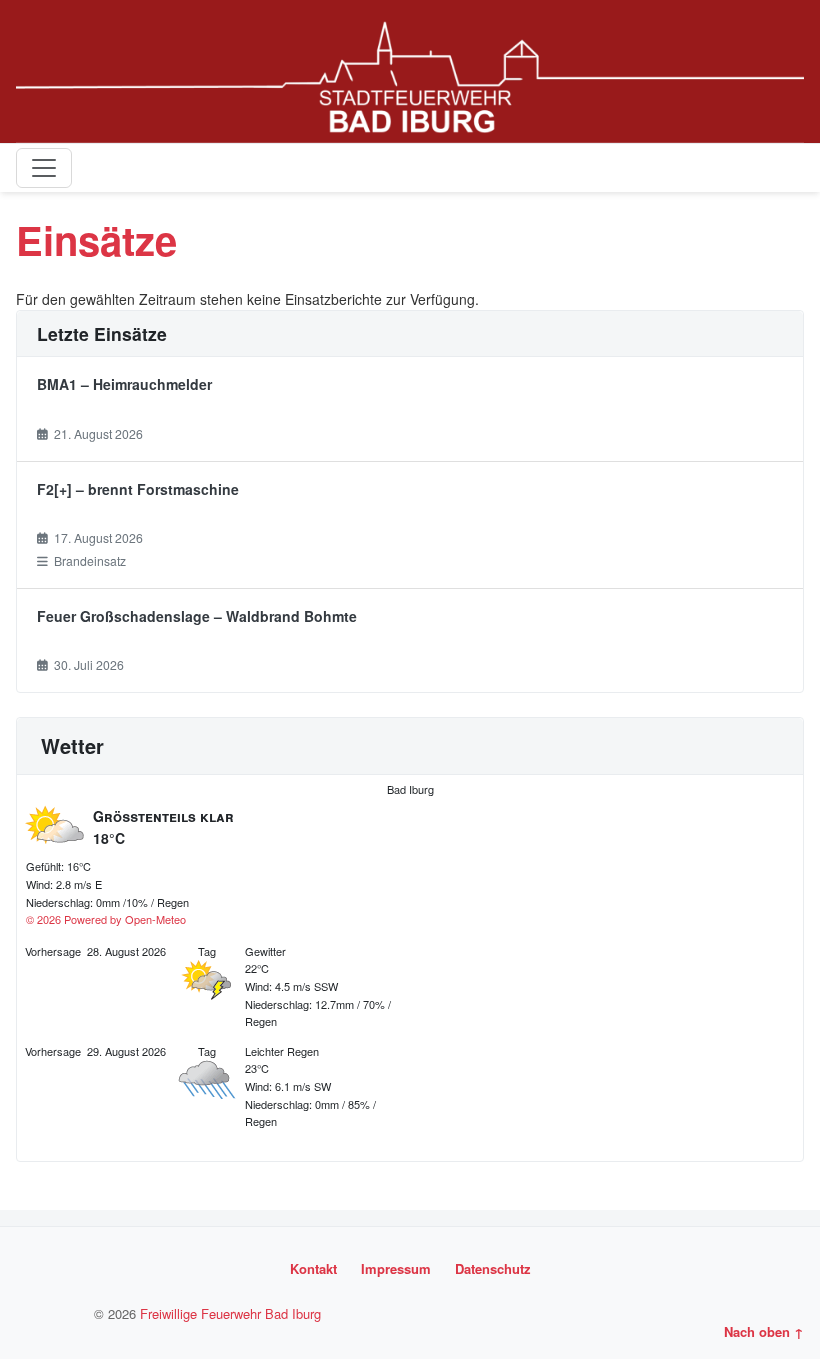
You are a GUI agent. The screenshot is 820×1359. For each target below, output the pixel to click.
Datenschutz (493, 1268)
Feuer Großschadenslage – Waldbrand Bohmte (197, 616)
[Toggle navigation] (44, 168)
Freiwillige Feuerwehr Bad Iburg (230, 1313)
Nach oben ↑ (764, 1331)
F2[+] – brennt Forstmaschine (138, 489)
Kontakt (313, 1268)
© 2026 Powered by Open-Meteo (106, 919)
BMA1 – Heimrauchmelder (124, 384)
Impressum (396, 1268)
